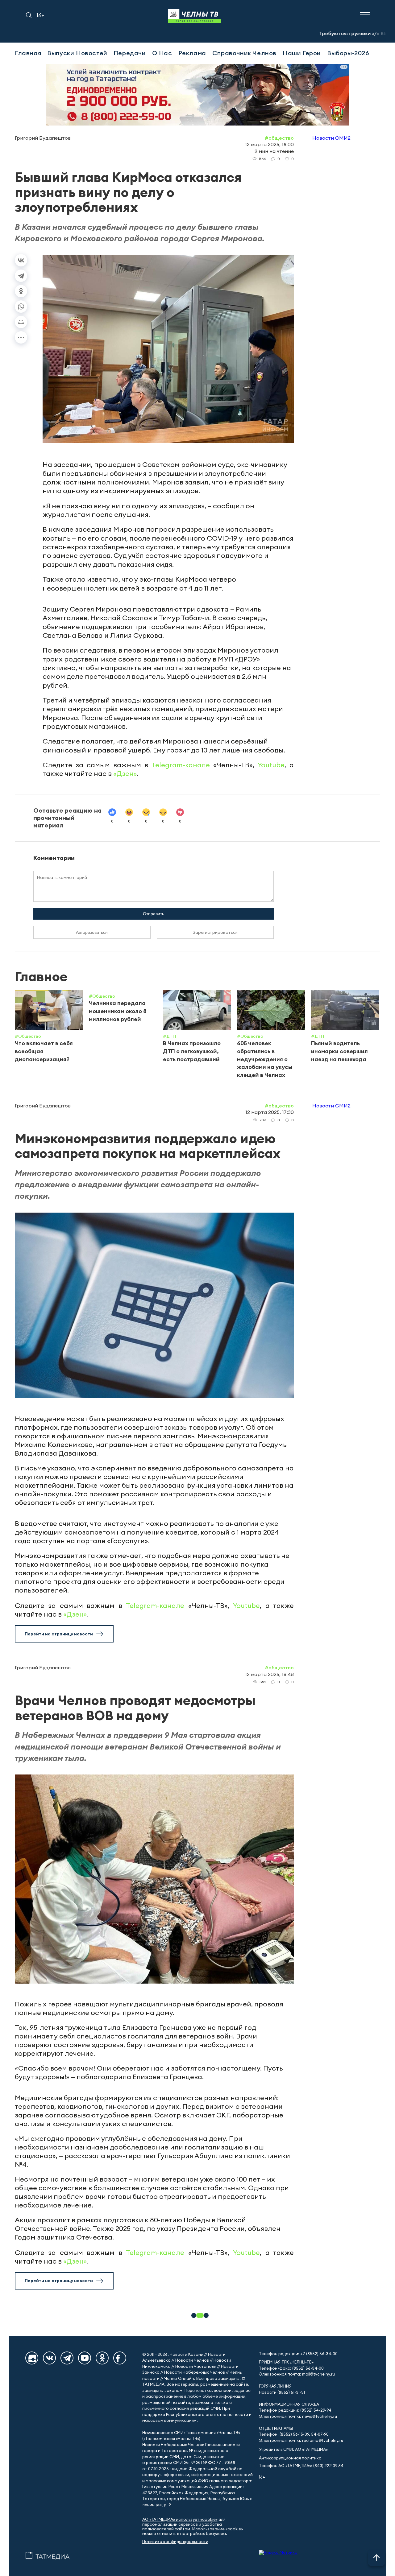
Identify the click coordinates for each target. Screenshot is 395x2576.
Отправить (154, 914)
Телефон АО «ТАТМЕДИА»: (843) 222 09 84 (301, 2466)
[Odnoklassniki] (102, 2358)
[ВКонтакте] (21, 260)
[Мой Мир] (21, 322)
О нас (162, 53)
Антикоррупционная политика (290, 2458)
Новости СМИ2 (331, 138)
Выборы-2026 (348, 53)
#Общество (279, 138)
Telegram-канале (181, 765)
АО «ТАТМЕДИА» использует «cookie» (180, 2519)
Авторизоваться (92, 932)
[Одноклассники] (21, 291)
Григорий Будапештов (43, 138)
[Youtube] (85, 2358)
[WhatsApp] (21, 307)
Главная (28, 53)
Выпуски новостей (77, 53)
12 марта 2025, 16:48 (269, 1674)
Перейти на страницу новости (59, 1634)
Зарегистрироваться (215, 932)
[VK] (49, 2358)
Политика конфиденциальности (175, 2542)
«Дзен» (125, 773)
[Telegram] (21, 276)
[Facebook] (120, 2358)
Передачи (130, 53)
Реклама (192, 53)
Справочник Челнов (244, 53)
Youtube (271, 765)
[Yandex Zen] (32, 2358)
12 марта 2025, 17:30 (270, 1112)
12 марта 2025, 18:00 (269, 144)
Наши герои (302, 53)
